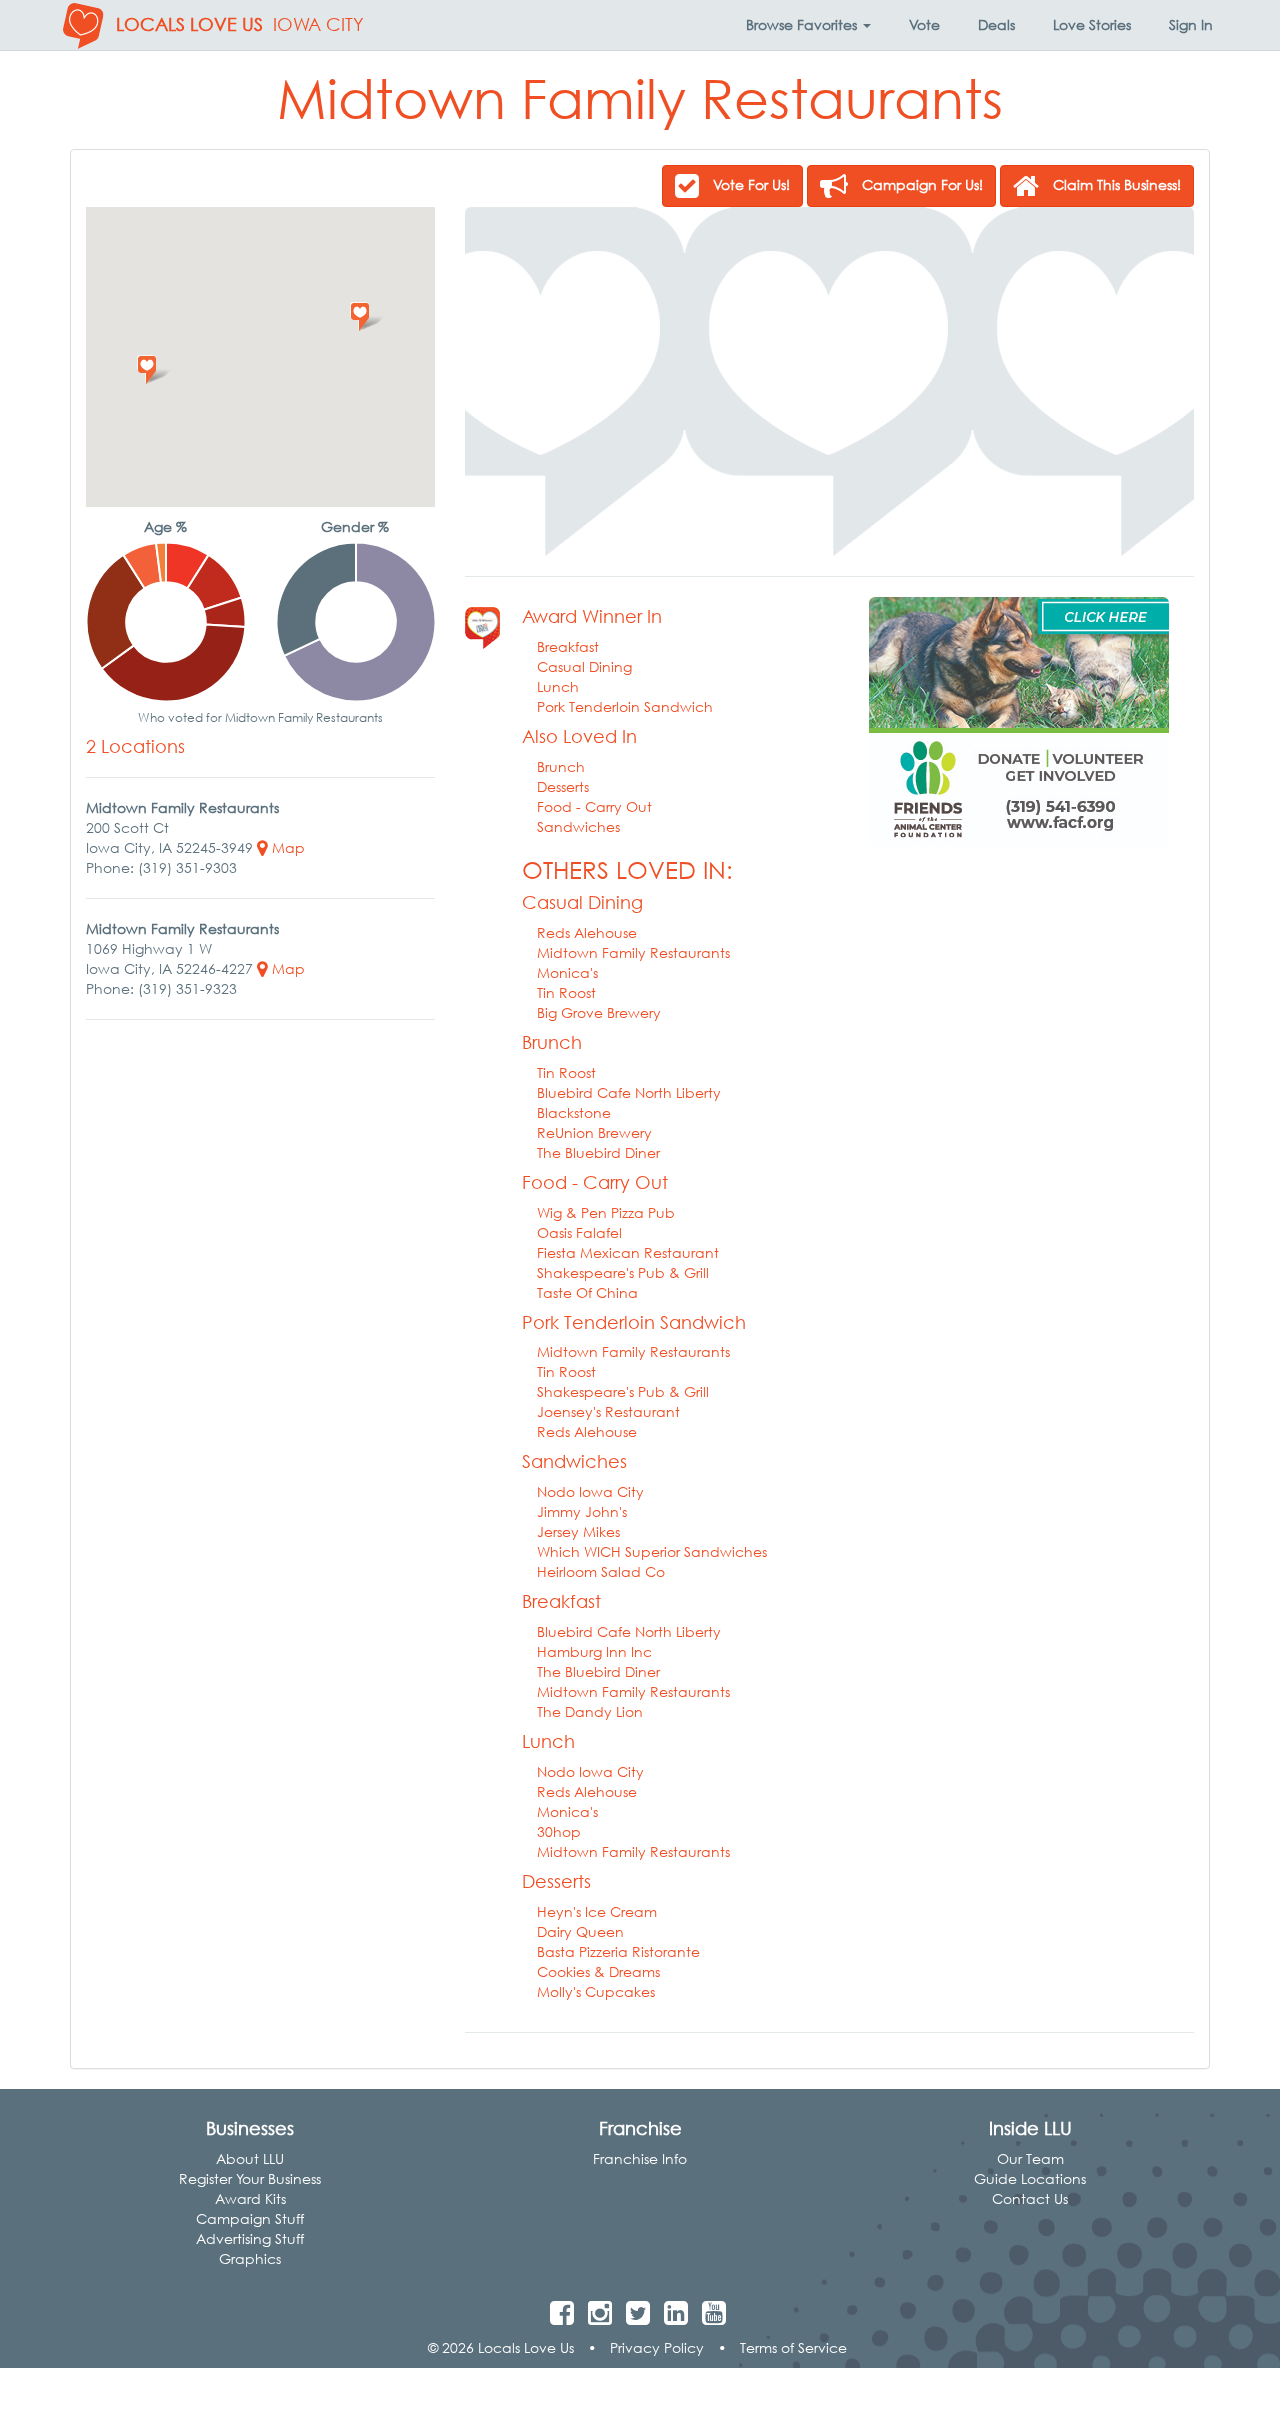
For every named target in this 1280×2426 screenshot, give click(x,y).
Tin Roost (566, 992)
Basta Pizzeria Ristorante (618, 1951)
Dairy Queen (580, 1931)
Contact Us (1030, 2198)
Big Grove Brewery (599, 1012)
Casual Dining (584, 666)
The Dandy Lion (590, 1711)
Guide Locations (1030, 2178)
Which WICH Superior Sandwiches (652, 1551)
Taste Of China (587, 1292)
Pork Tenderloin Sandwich (625, 706)
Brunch (561, 766)
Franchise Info (640, 2158)
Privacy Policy (657, 2347)
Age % (165, 526)
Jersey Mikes (578, 1531)
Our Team (1030, 2158)
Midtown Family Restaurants (633, 952)
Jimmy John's (582, 1511)
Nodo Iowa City (590, 1491)
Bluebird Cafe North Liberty (629, 1092)
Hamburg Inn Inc (594, 1651)
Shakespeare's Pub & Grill (623, 1272)
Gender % (355, 526)
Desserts (563, 786)
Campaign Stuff (250, 2218)
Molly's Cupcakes (596, 1991)
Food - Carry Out (594, 806)
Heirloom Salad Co (601, 1571)
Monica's (567, 972)
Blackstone (574, 1112)
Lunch (558, 686)
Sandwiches (578, 826)
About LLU (250, 2158)
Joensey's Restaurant (608, 1411)
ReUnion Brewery (594, 1132)
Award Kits (250, 2198)
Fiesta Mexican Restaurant (628, 1252)
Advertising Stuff (250, 2238)
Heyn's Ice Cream (597, 1911)
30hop (559, 1831)
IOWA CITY (318, 24)
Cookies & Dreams (598, 1971)
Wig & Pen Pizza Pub (606, 1212)
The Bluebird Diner (598, 1152)
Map (286, 847)
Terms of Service (793, 2347)
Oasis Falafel (579, 1232)
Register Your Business (250, 2178)
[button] (808, 25)
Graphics (250, 2258)
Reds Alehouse (587, 932)
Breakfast (568, 646)
